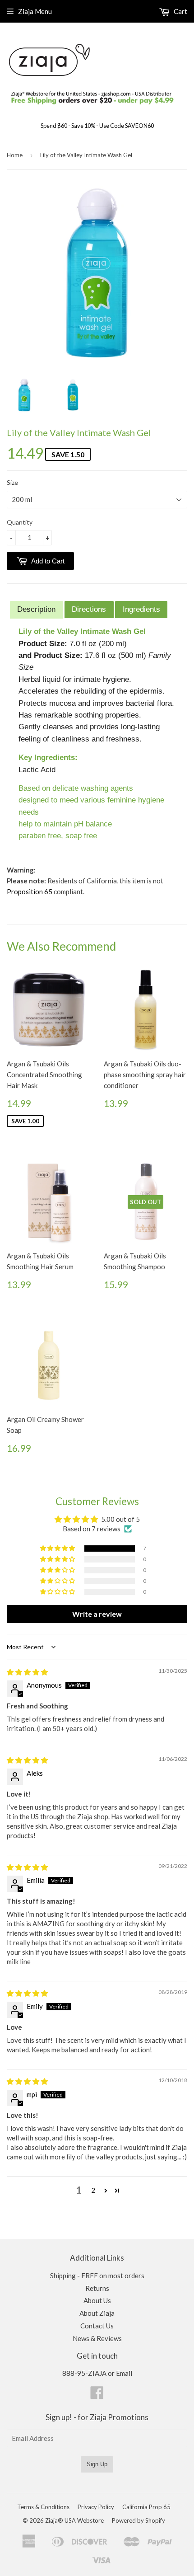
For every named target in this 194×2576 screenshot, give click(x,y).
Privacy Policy (96, 2507)
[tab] (37, 610)
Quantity (20, 522)
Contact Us (97, 2326)
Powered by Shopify (139, 2520)
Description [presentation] (36, 609)
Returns (97, 2288)
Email (124, 2373)
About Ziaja (97, 2313)
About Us (97, 2300)
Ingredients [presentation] (141, 609)
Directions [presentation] (89, 609)
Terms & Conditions (43, 2507)
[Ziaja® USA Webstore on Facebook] (97, 2395)
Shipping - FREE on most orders (97, 2276)
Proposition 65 (30, 892)
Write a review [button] (97, 1614)
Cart (180, 11)
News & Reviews (97, 2338)
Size (12, 482)
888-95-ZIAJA (84, 2373)
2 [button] (93, 2190)
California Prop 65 (146, 2507)
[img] (27, 1672)
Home (15, 155)
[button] (58, 1548)
